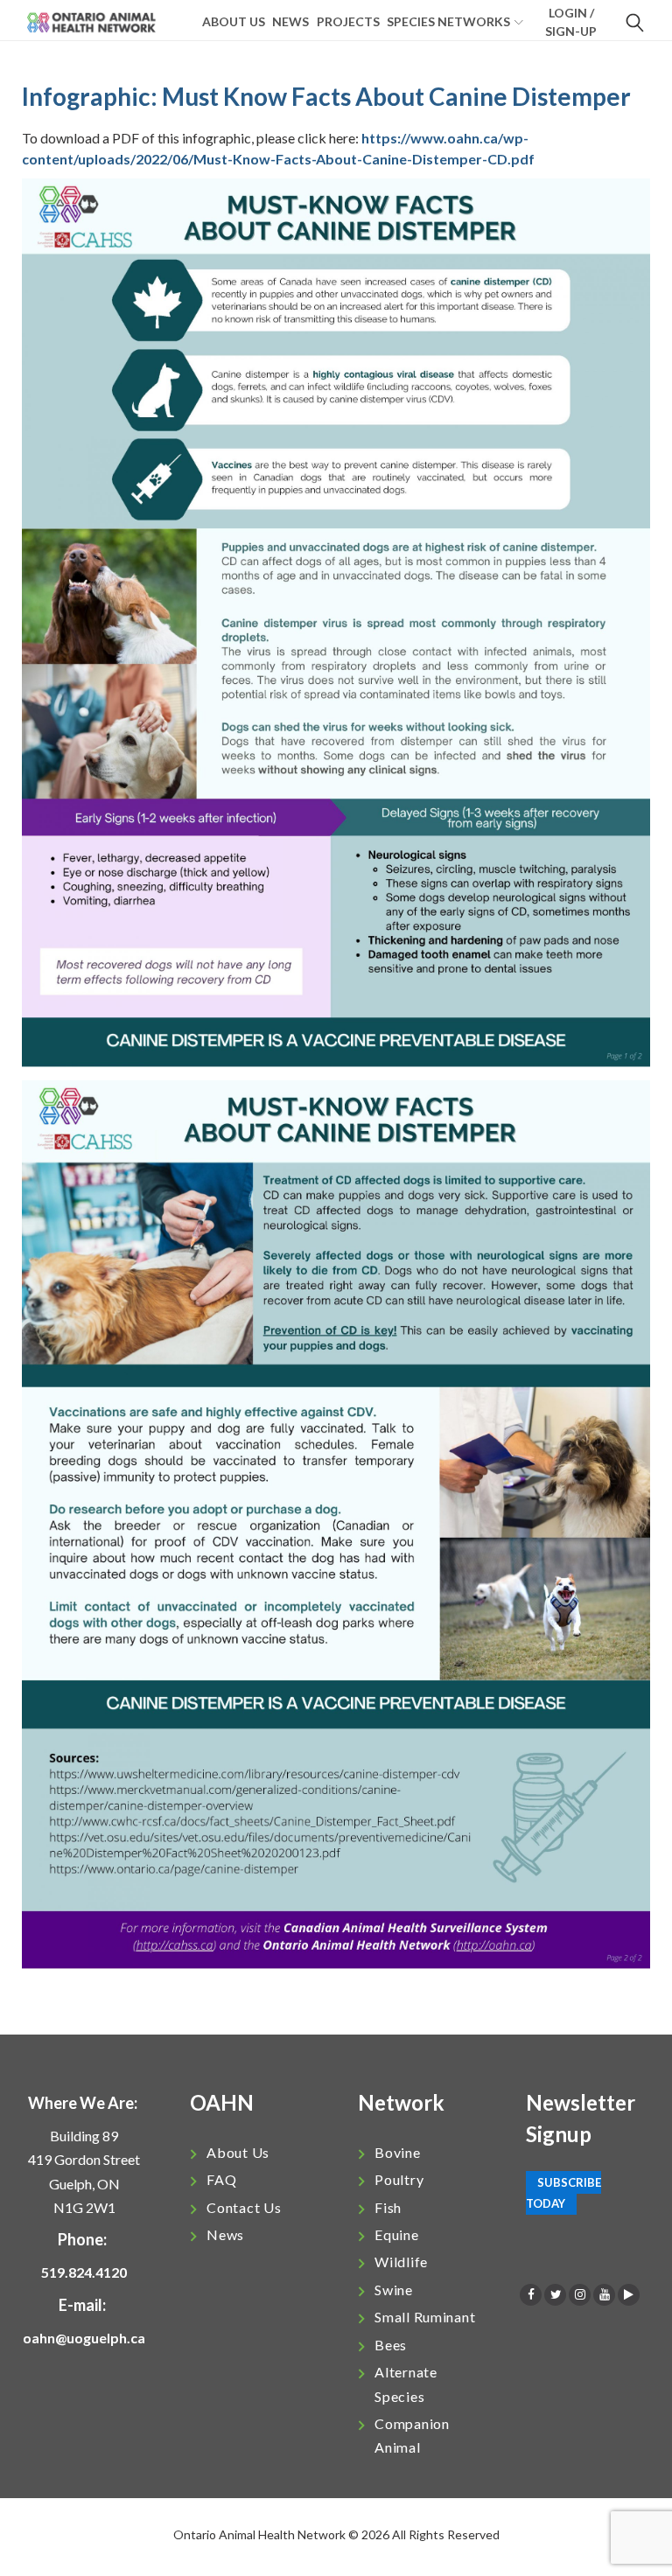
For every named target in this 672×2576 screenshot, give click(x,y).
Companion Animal (412, 2435)
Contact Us (244, 2207)
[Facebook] (531, 2294)
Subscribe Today (563, 2193)
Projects (348, 21)
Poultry (399, 2179)
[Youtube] (604, 2294)
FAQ (221, 2179)
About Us (238, 2152)
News (290, 21)
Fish (388, 2207)
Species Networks (448, 21)
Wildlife (401, 2262)
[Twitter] (555, 2294)
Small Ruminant (425, 2317)
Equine (396, 2234)
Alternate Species (406, 2384)
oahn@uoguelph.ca (84, 2338)
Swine (394, 2290)
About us (234, 21)
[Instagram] (580, 2294)
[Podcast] (629, 2294)
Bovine (397, 2152)
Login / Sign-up (571, 22)
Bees (391, 2345)
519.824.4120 (84, 2272)
